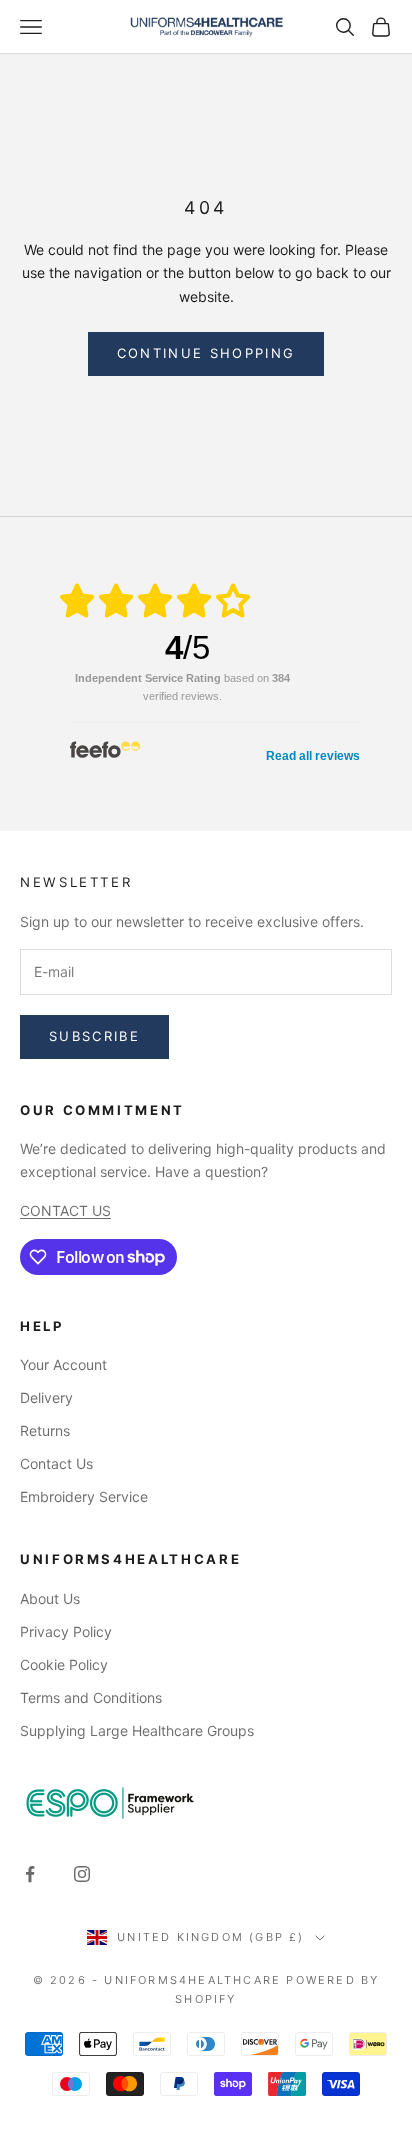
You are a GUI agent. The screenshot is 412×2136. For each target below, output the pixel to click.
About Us (50, 1598)
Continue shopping (206, 353)
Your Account (63, 1364)
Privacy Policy (66, 1631)
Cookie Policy (64, 1664)
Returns (45, 1430)
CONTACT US (65, 1210)
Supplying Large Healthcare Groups (137, 1730)
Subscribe (94, 1036)
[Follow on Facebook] (30, 1874)
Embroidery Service (84, 1496)
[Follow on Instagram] (82, 1874)
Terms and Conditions (91, 1697)
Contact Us (56, 1463)
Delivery (46, 1397)
